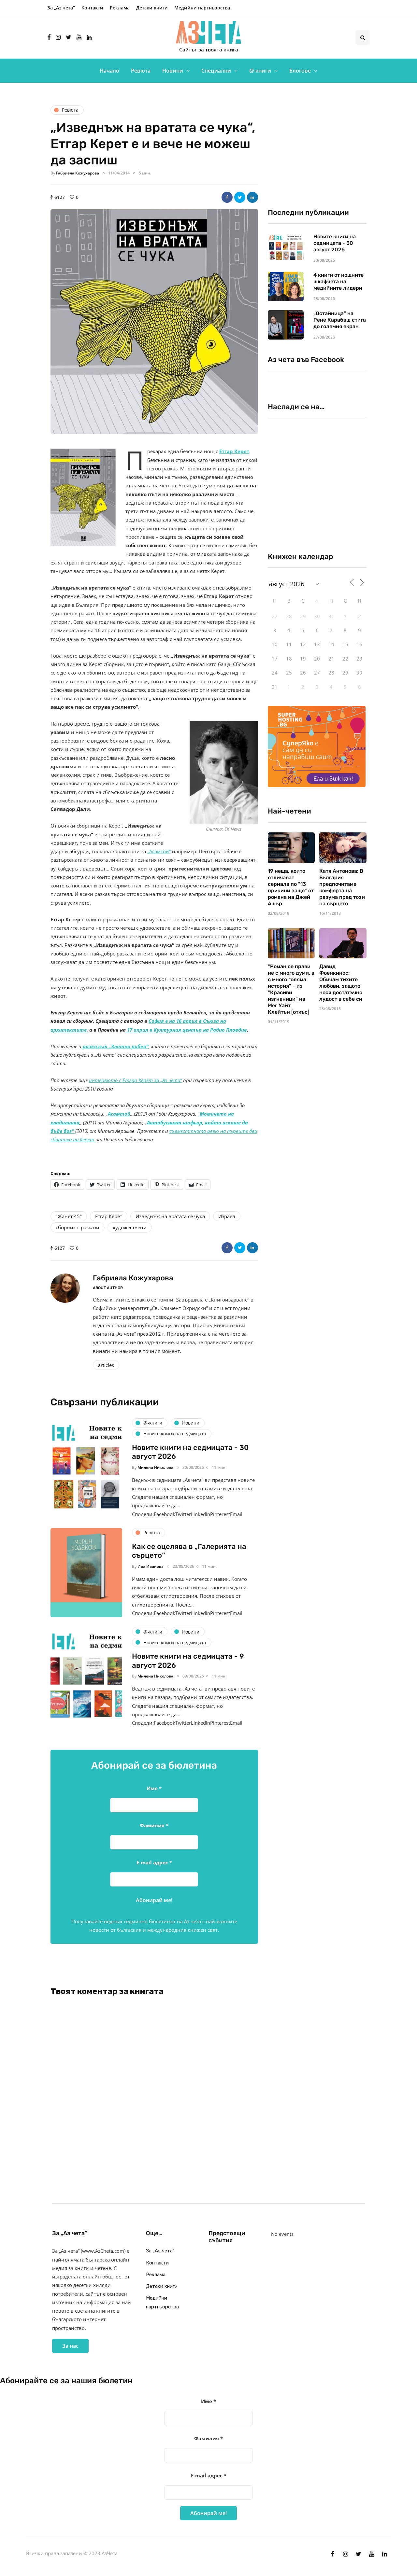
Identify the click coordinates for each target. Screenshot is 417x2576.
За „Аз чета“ (61, 8)
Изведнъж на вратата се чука (170, 1216)
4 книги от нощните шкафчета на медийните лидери (338, 281)
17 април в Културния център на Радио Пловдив (186, 1030)
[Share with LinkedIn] (252, 197)
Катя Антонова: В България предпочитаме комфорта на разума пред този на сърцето (342, 887)
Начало (109, 71)
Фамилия (154, 1825)
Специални (216, 71)
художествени (130, 1227)
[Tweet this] (240, 197)
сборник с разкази (78, 1227)
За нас (70, 2346)
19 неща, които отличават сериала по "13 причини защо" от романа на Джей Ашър (291, 887)
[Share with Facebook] (227, 197)
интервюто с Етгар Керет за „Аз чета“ (135, 1080)
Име (154, 1788)
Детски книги (152, 8)
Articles (106, 1365)
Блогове (300, 71)
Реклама (120, 8)
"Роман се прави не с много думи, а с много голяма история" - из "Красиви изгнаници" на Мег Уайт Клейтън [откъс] (291, 989)
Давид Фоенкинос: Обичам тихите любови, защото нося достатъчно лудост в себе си (341, 983)
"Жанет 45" (69, 1216)
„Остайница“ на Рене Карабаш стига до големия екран (340, 320)
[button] (154, 322)
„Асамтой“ (159, 851)
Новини (173, 71)
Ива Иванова (151, 1566)
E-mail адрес (154, 1862)
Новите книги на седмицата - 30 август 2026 (335, 243)
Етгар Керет (234, 451)
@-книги (260, 71)
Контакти (92, 8)
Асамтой (119, 1114)
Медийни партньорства (202, 8)
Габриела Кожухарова (78, 173)
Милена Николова (155, 1467)
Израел (227, 1216)
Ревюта (141, 71)
